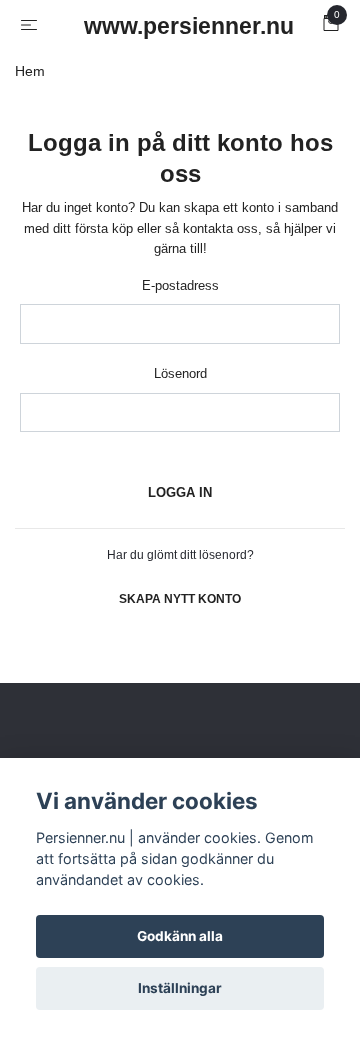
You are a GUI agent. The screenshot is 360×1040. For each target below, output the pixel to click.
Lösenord (180, 373)
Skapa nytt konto (180, 599)
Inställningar (180, 988)
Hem (30, 71)
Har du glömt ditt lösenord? (180, 555)
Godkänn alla (180, 936)
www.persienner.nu (184, 26)
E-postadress (180, 285)
